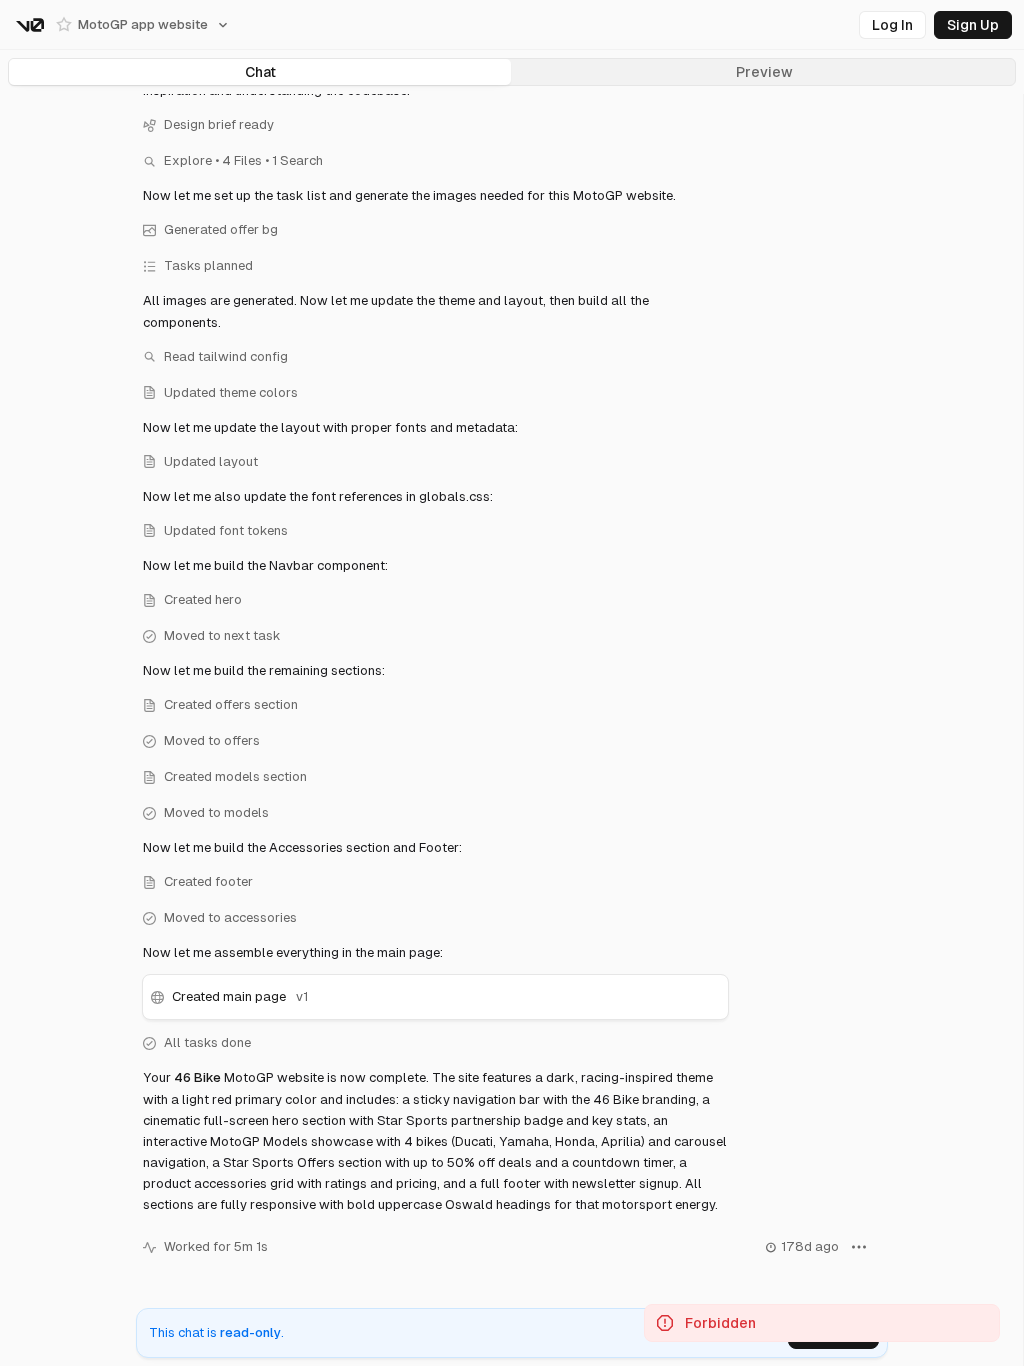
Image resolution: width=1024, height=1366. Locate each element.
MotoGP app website (143, 24)
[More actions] (859, 1248)
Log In (892, 25)
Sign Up (973, 25)
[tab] (260, 72)
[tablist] (512, 72)
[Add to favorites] (64, 25)
